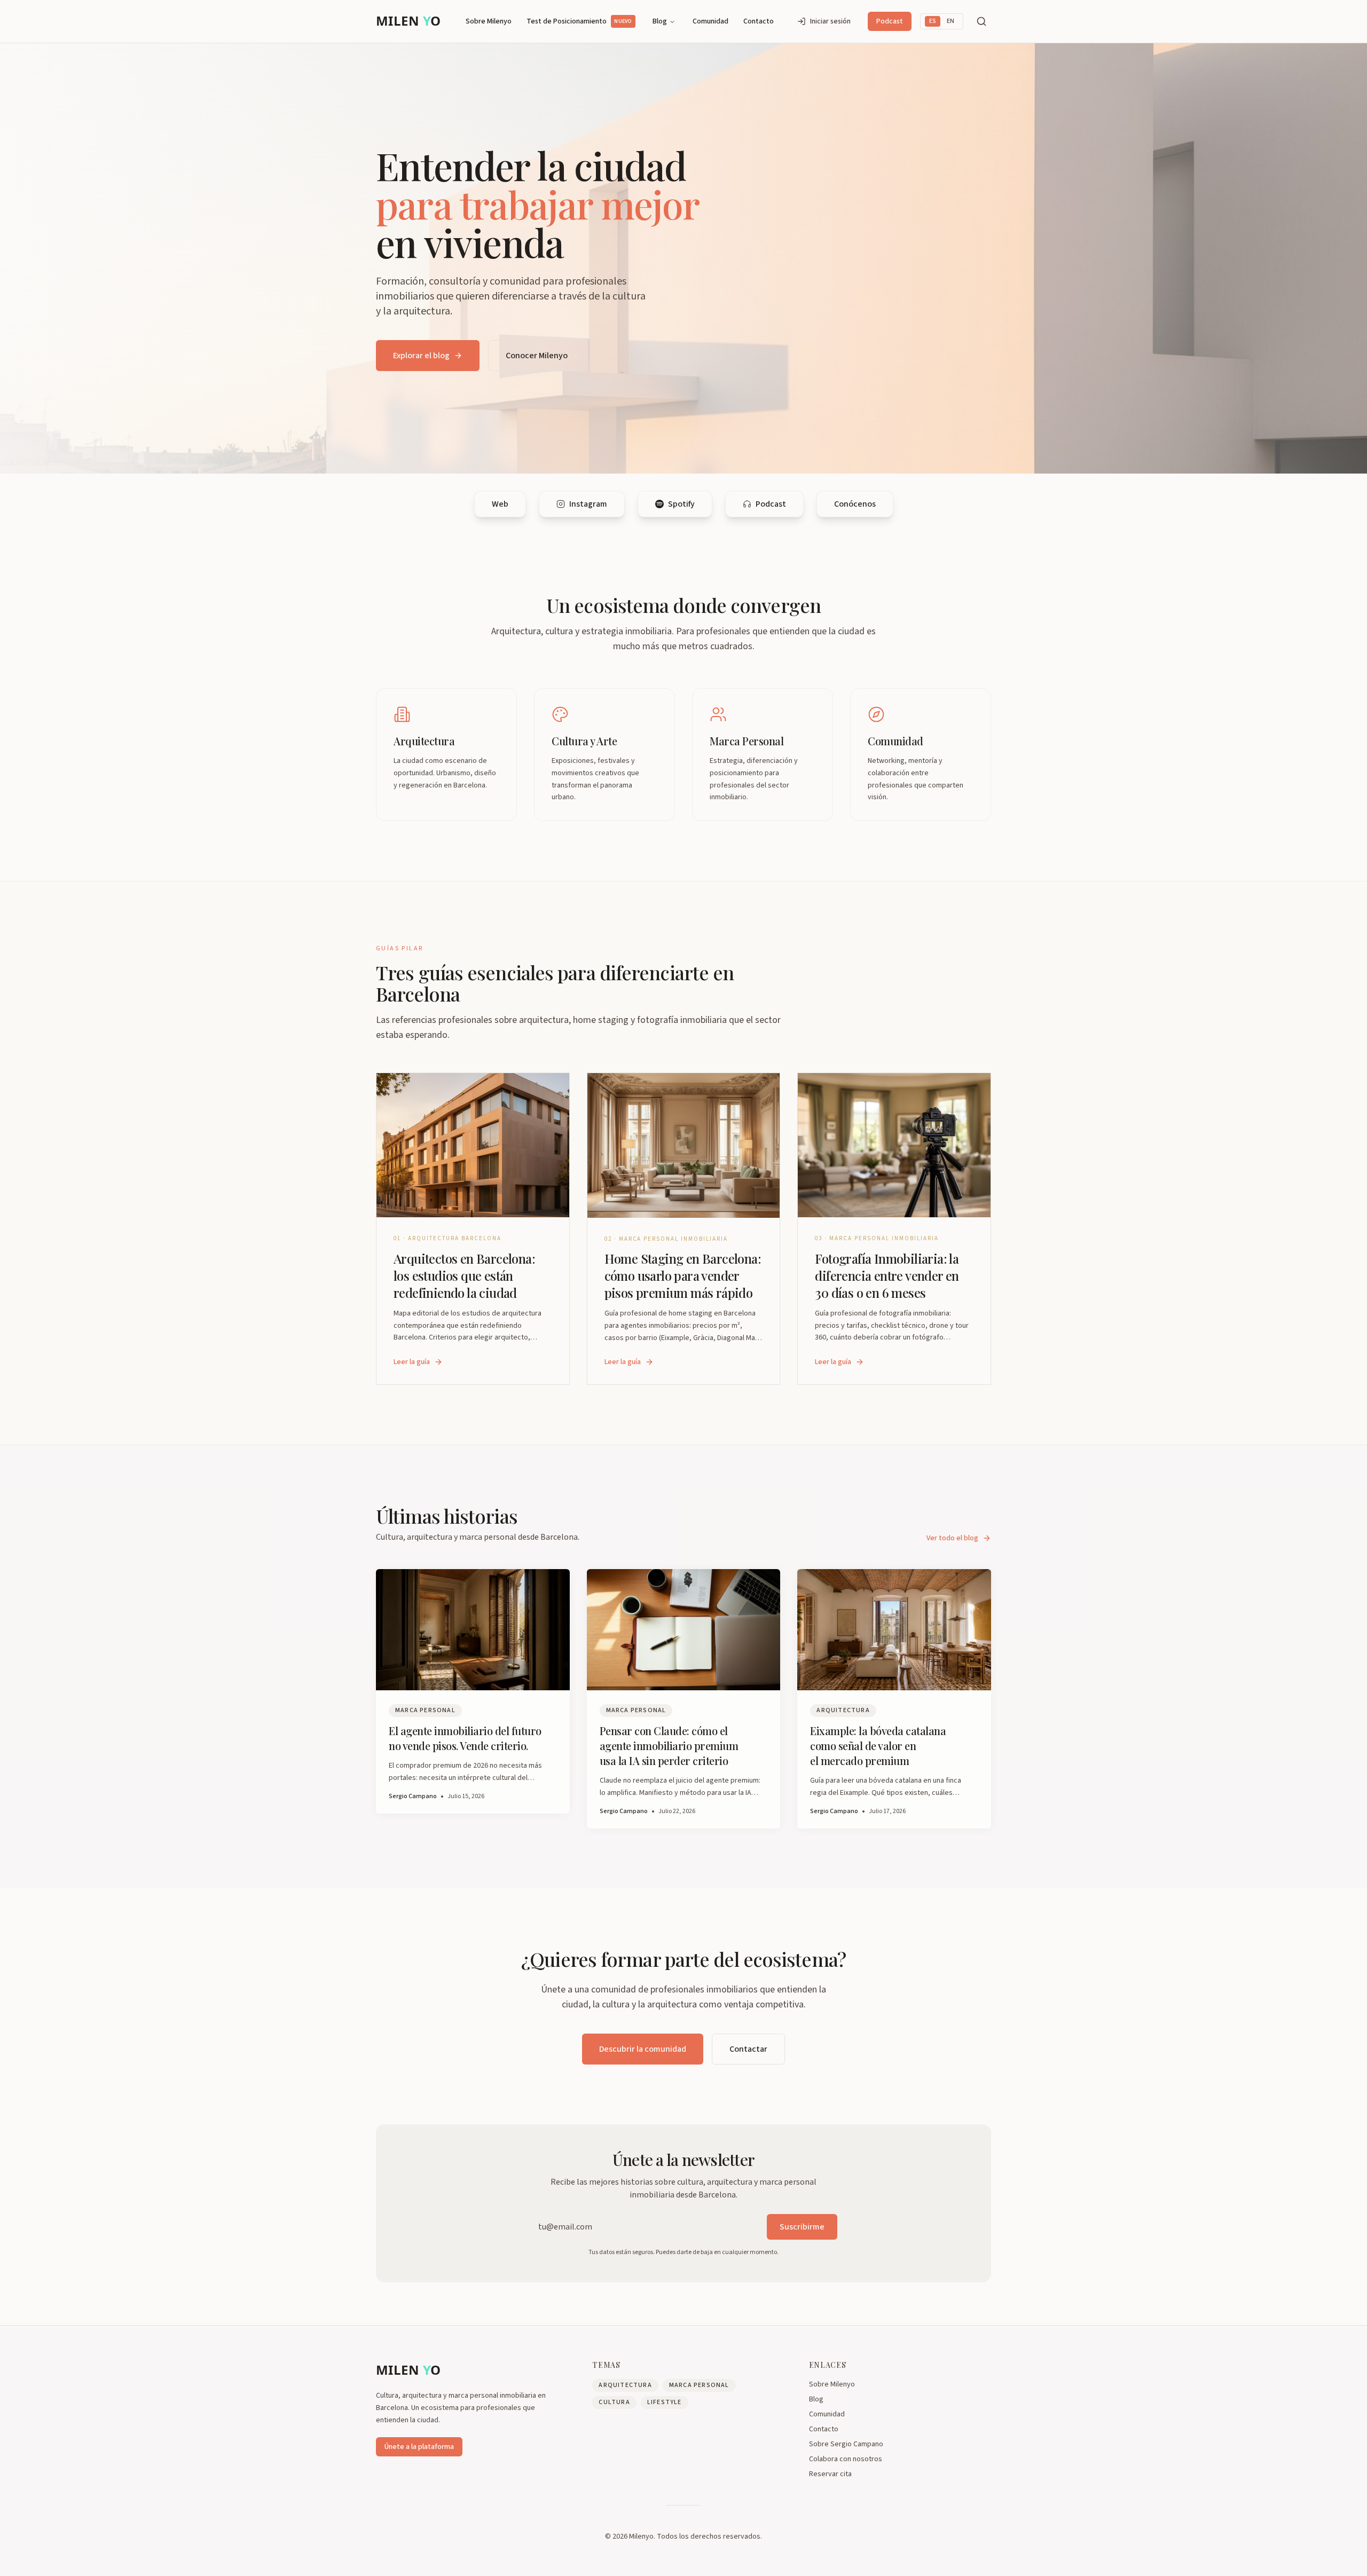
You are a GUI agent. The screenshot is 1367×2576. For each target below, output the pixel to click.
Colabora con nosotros (846, 2459)
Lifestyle (665, 2402)
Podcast (890, 21)
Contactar (748, 2049)
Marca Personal (699, 2385)
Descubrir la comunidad (643, 2049)
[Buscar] (981, 21)
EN (950, 21)
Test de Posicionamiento (579, 21)
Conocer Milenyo (537, 356)
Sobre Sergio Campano (846, 2444)
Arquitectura (625, 2385)
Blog (660, 21)
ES (933, 21)
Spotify (681, 504)
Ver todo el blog (952, 1538)
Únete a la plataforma (419, 2447)
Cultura (614, 2402)
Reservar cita (830, 2474)
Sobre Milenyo (489, 21)
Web (500, 504)
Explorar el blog (421, 356)
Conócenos (855, 504)
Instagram (588, 504)
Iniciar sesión (830, 21)
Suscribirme (802, 2227)
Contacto (759, 21)
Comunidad (710, 21)
